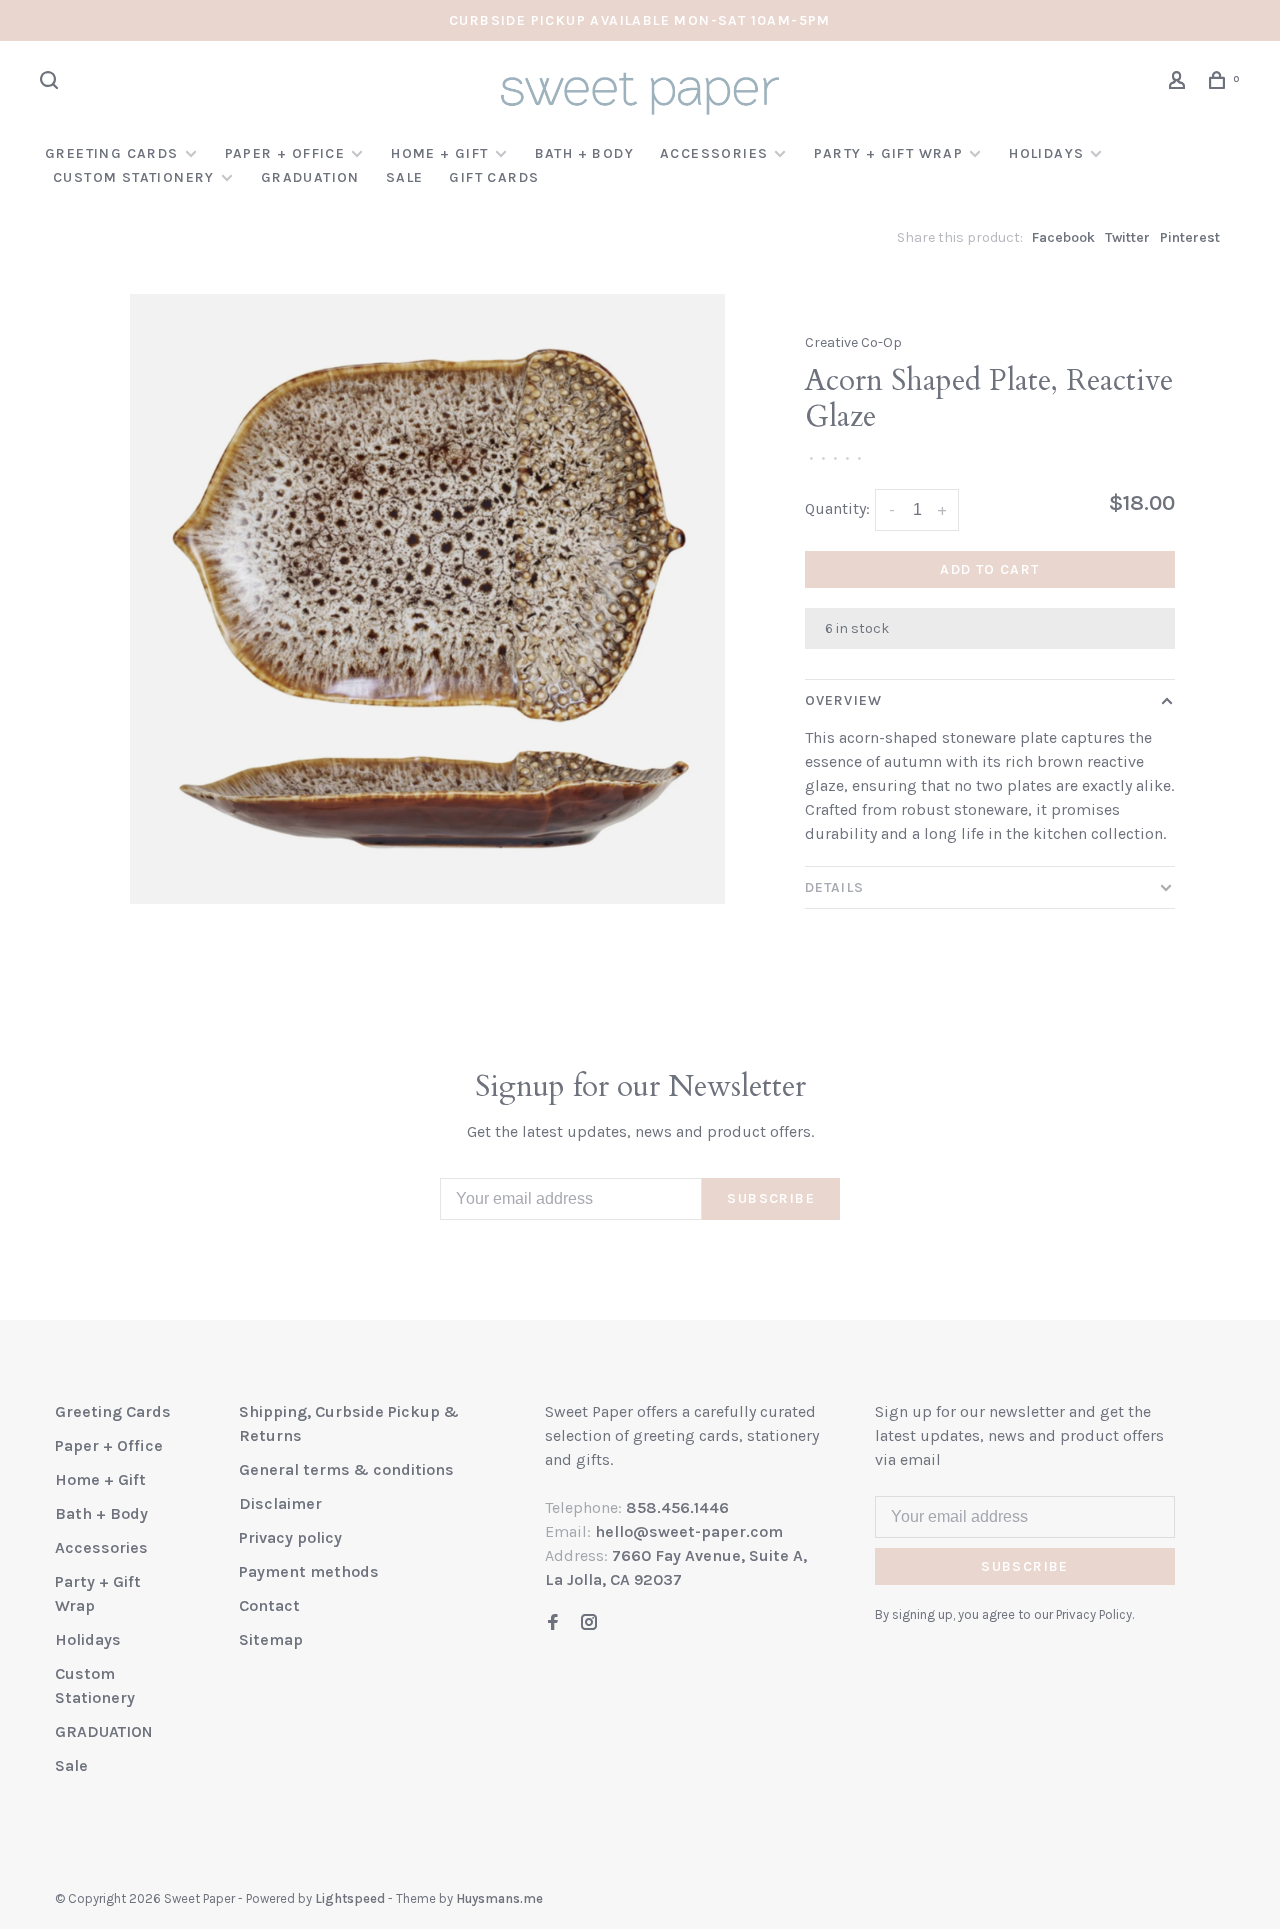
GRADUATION (310, 177)
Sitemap (271, 1639)
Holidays (1046, 153)
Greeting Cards (112, 153)
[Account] (1180, 83)
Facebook (1063, 237)
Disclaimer (280, 1503)
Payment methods (309, 1571)
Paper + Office (285, 153)
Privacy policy (290, 1537)
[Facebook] (553, 1623)
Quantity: (837, 508)
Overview (843, 700)
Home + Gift (439, 153)
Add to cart (989, 569)
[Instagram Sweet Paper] (589, 1623)
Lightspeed (350, 1898)
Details (834, 887)
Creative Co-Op (853, 342)
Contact (269, 1605)
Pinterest (1190, 237)
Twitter (1127, 237)
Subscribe (771, 1198)
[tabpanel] (427, 599)
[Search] (52, 83)
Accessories (714, 153)
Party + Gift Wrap (888, 153)
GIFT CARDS (494, 177)
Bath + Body (584, 153)
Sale (405, 177)
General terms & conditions (346, 1469)
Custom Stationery (134, 177)
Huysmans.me (499, 1898)
